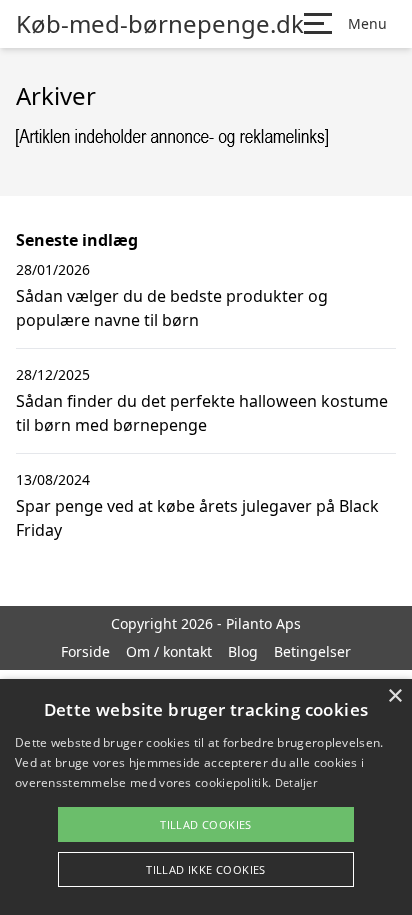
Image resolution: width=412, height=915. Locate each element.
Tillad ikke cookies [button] (206, 869)
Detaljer (296, 782)
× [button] (394, 696)
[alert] (206, 797)
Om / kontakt (169, 651)
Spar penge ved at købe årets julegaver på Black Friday (197, 518)
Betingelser (312, 651)
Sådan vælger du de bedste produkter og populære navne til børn (172, 308)
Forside (85, 651)
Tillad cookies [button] (206, 824)
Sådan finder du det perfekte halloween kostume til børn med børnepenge (202, 413)
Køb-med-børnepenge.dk (160, 24)
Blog (243, 651)
